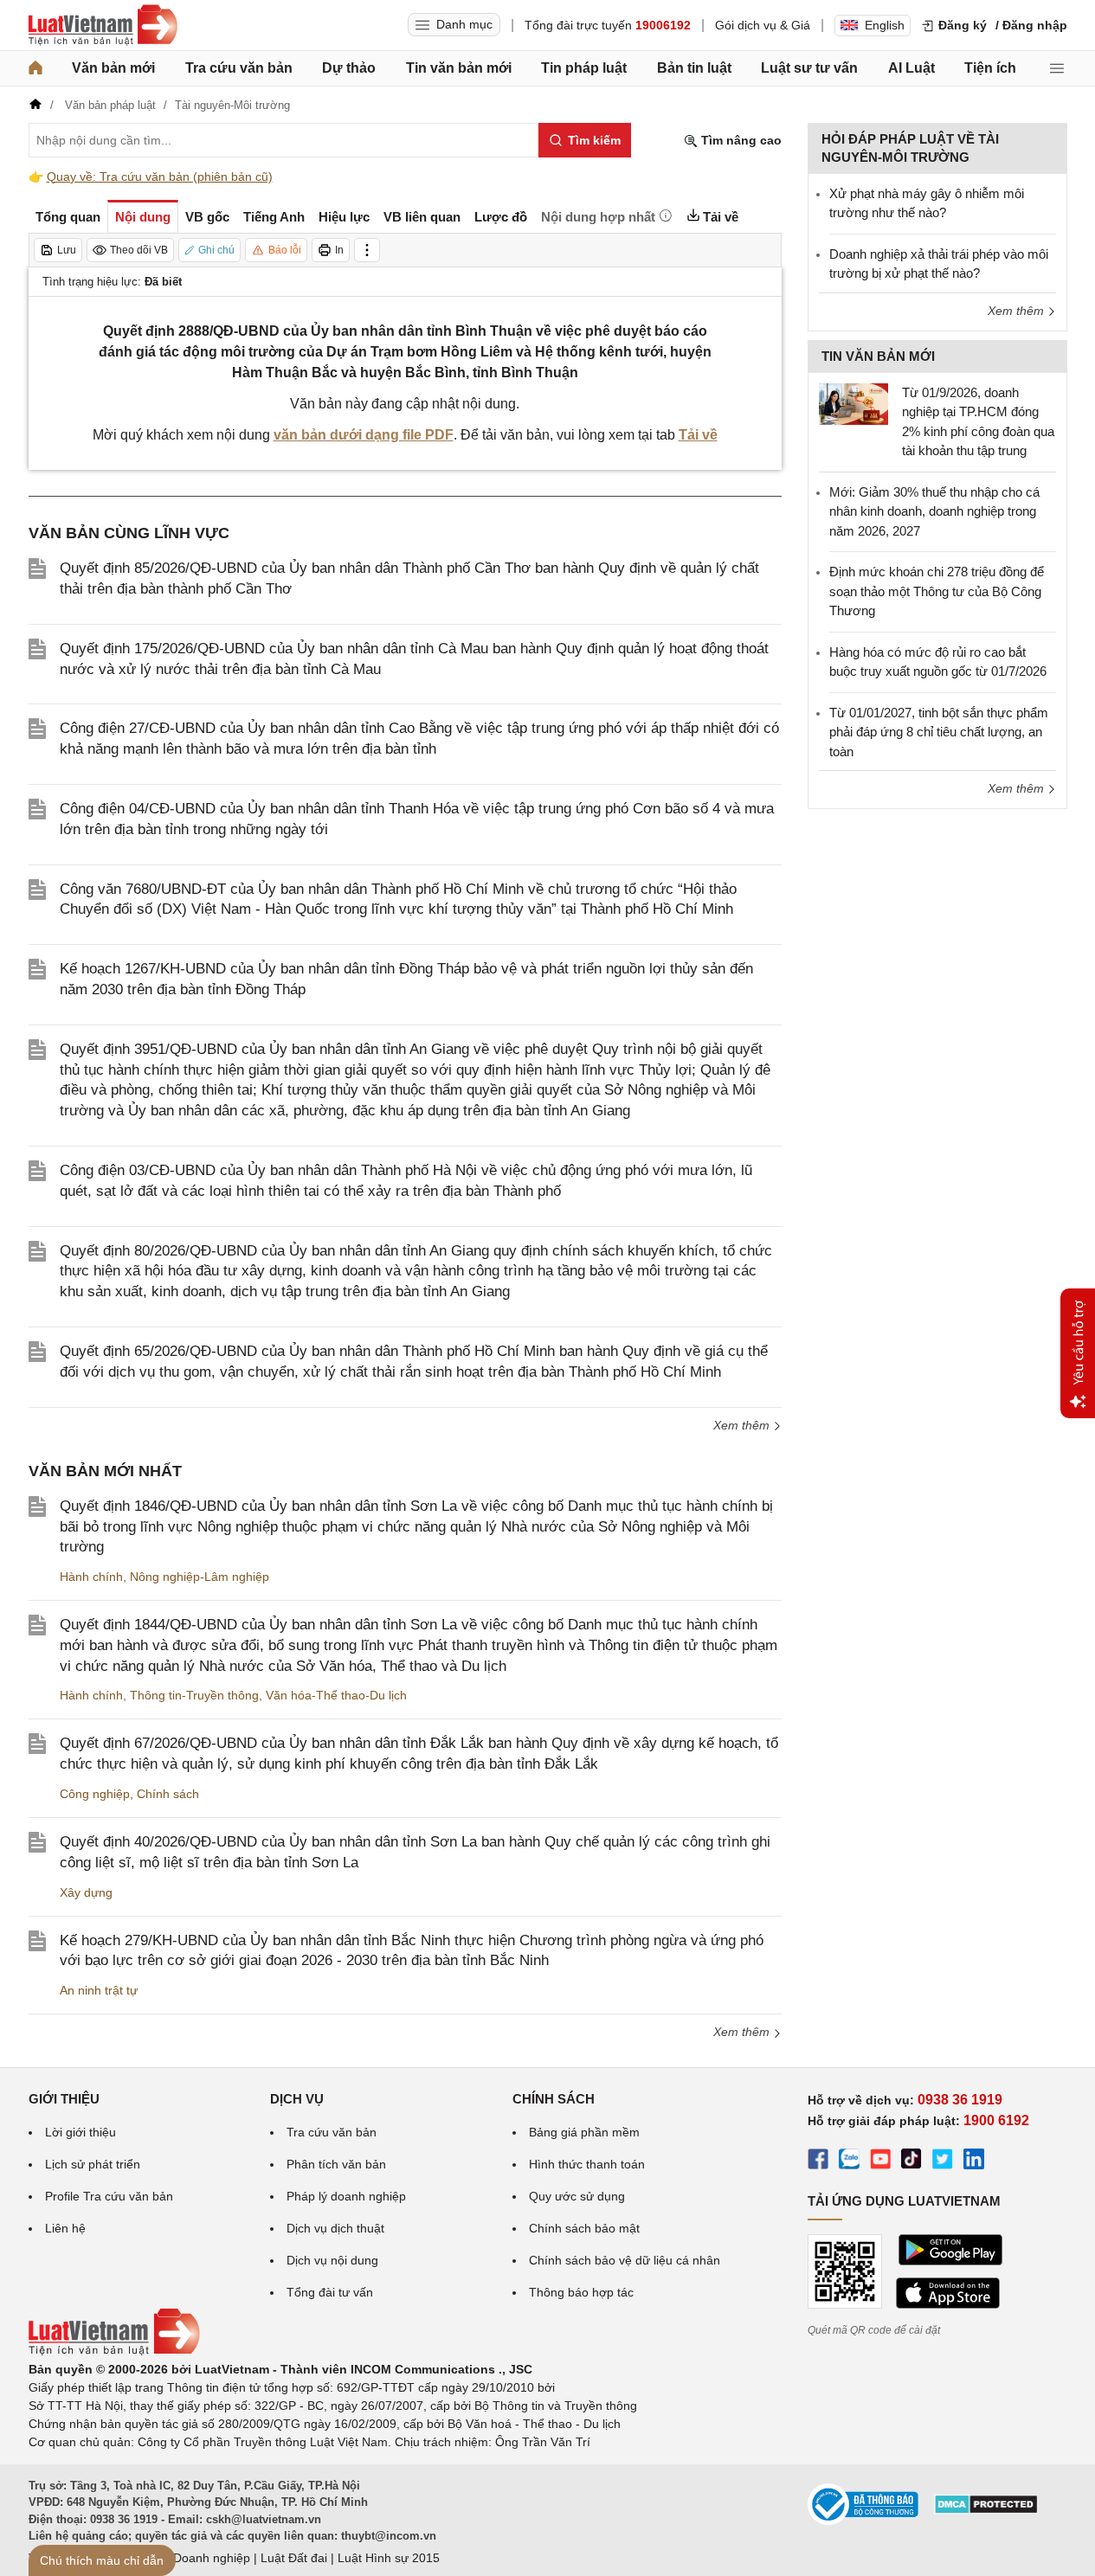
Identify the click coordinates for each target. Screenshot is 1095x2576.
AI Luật (911, 68)
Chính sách (168, 1794)
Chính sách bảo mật (584, 2228)
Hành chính (91, 1577)
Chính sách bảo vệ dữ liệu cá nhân (625, 2260)
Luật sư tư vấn (809, 68)
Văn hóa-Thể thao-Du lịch (336, 1695)
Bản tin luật (694, 68)
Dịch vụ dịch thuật (335, 2228)
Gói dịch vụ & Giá (763, 25)
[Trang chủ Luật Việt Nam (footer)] (114, 2351)
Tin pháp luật (584, 68)
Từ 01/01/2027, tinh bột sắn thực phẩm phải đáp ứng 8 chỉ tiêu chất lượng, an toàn (939, 732)
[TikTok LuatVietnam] (911, 2162)
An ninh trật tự (99, 1990)
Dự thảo (349, 68)
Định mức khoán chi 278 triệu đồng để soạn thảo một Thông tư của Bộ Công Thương (937, 591)
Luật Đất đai (294, 2558)
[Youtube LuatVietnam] (880, 2162)
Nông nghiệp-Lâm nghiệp (200, 1577)
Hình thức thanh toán (587, 2164)
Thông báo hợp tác (581, 2292)
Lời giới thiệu (81, 2132)
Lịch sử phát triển (93, 2164)
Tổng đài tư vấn (330, 2292)
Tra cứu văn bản (239, 68)
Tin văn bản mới (459, 68)
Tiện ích (990, 68)
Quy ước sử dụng (577, 2196)
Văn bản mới (113, 68)
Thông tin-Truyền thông (194, 1695)
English (885, 25)
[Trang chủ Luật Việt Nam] (103, 25)
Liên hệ (65, 2228)
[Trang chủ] (35, 68)
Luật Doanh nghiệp (198, 2558)
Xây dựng (86, 1892)
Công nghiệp (95, 1794)
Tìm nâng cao (740, 140)
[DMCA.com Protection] (986, 2510)
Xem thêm (743, 1425)
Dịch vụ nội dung (332, 2260)
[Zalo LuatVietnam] (849, 2162)
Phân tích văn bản (336, 2164)
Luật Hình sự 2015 (389, 2558)
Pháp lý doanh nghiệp (346, 2196)
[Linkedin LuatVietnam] (974, 2162)
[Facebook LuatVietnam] (818, 2162)
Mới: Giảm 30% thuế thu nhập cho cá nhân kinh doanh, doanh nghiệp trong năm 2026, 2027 (934, 511)
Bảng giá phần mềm (584, 2132)
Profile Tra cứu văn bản (109, 2196)
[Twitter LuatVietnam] (943, 2162)
